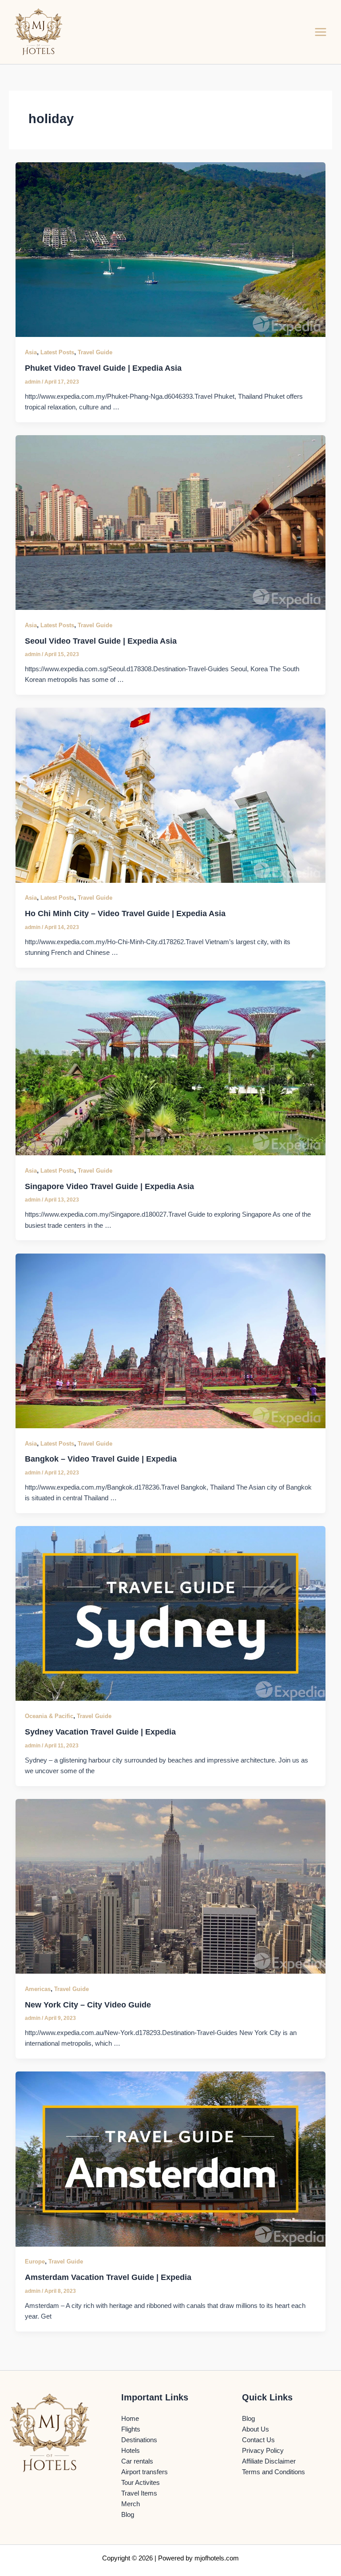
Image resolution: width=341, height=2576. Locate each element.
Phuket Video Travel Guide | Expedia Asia (103, 368)
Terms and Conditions (274, 2472)
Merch (131, 2504)
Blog (128, 2515)
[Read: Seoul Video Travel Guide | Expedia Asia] (171, 522)
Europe (35, 2262)
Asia (31, 352)
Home (130, 2419)
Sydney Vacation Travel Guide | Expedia (100, 1732)
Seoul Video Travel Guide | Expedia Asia (101, 641)
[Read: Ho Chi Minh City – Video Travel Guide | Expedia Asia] (171, 795)
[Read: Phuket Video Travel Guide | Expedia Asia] (171, 249)
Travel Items (139, 2493)
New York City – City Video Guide (88, 2005)
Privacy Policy (263, 2451)
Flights (131, 2429)
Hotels (131, 2451)
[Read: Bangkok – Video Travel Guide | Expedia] (171, 1340)
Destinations (139, 2440)
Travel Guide (95, 352)
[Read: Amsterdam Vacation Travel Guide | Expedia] (171, 2159)
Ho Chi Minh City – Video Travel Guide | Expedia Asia (125, 913)
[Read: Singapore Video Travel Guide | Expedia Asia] (171, 1067)
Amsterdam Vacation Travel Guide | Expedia (108, 2277)
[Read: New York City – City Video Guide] (171, 1886)
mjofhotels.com (217, 2558)
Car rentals (137, 2461)
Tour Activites (141, 2483)
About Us (256, 2429)
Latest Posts (57, 352)
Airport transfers (145, 2472)
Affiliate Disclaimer (269, 2461)
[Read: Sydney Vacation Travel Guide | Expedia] (171, 1613)
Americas (38, 1989)
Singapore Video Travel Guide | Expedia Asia (109, 1186)
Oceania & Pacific (49, 1716)
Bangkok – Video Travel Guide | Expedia (101, 1459)
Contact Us (258, 2440)
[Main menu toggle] (321, 32)
